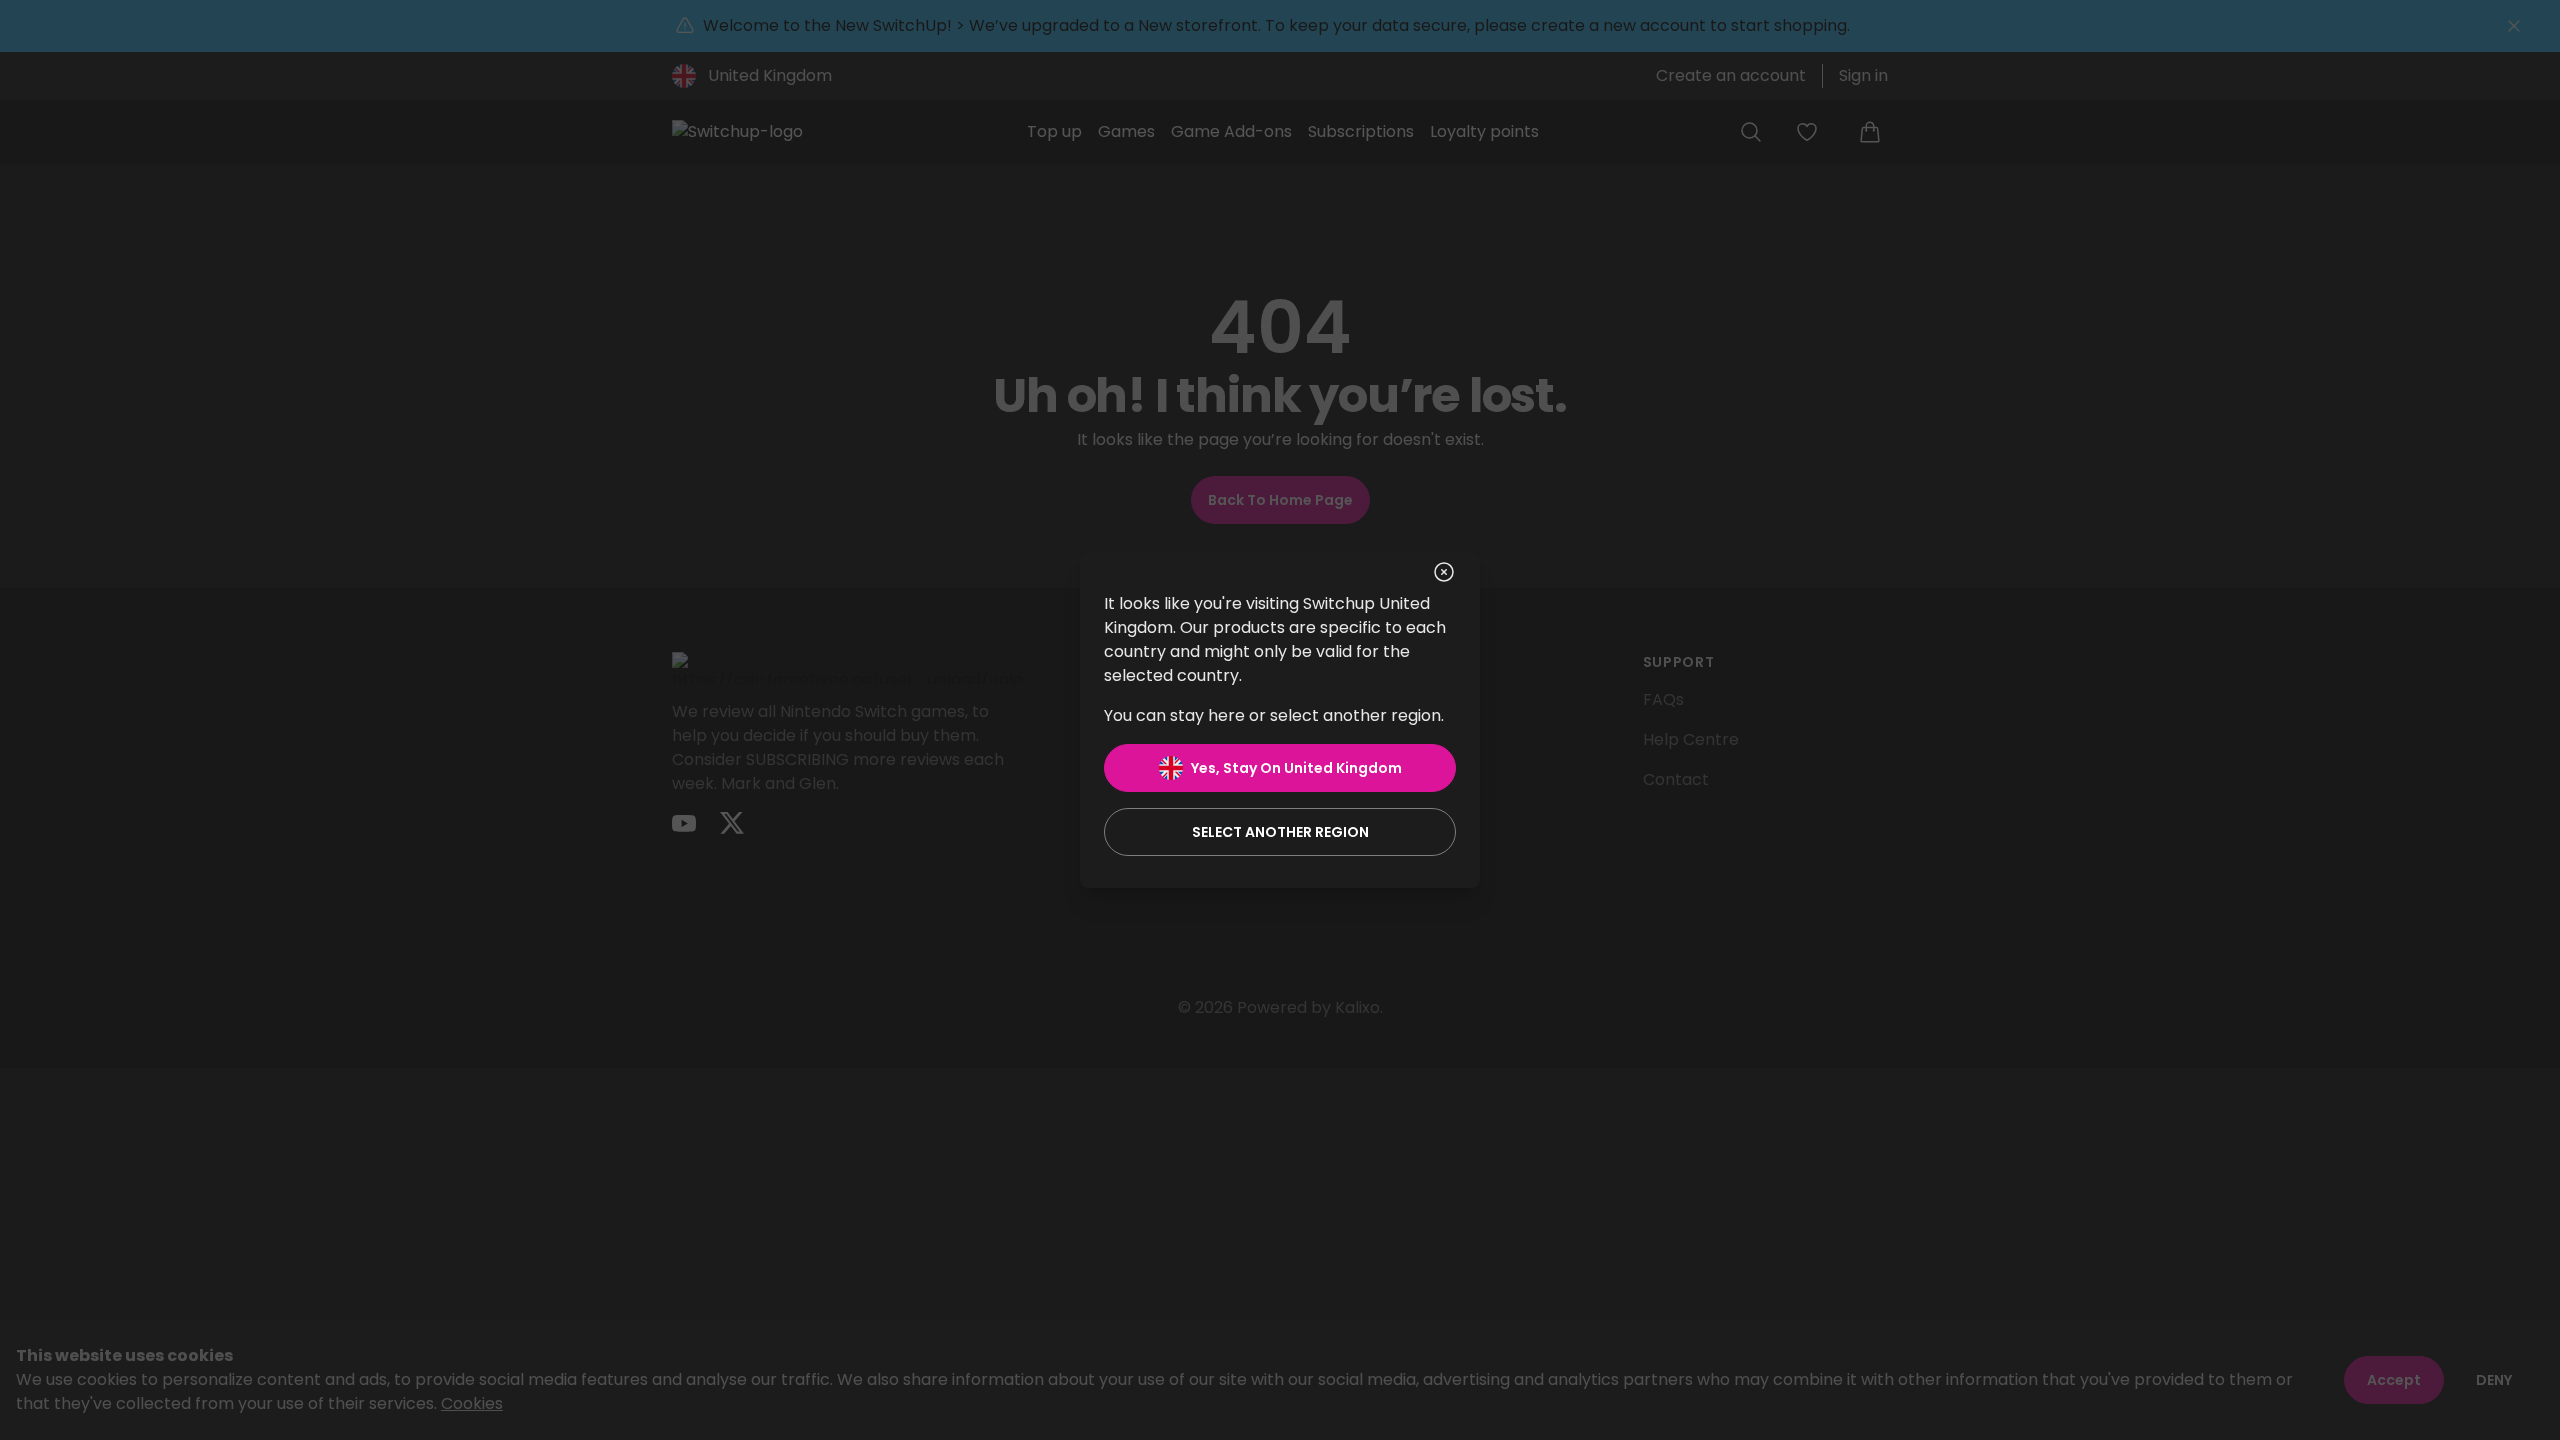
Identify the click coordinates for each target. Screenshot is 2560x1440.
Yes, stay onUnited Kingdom (1296, 768)
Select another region (1280, 832)
